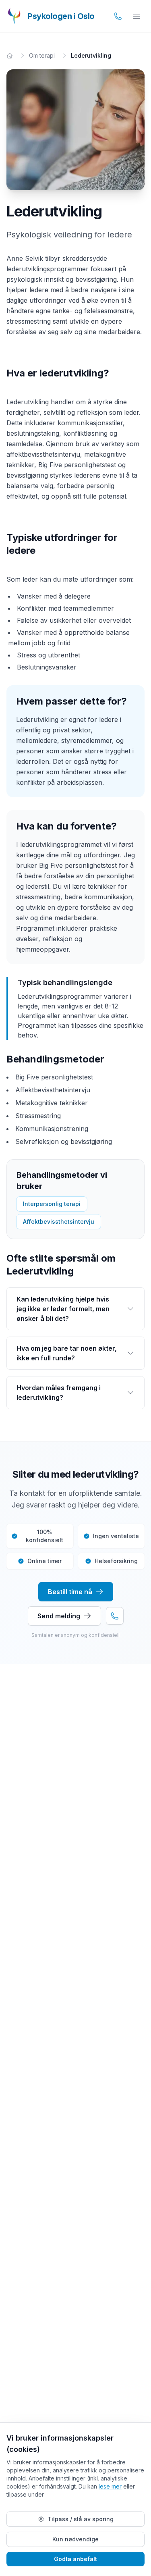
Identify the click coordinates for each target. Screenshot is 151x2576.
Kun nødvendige (75, 2539)
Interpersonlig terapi (52, 1204)
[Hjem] (10, 56)
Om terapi (42, 55)
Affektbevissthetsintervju (59, 1221)
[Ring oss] (118, 16)
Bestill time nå (70, 1592)
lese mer (110, 2486)
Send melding (59, 1616)
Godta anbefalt (75, 2559)
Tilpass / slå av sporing (81, 2519)
